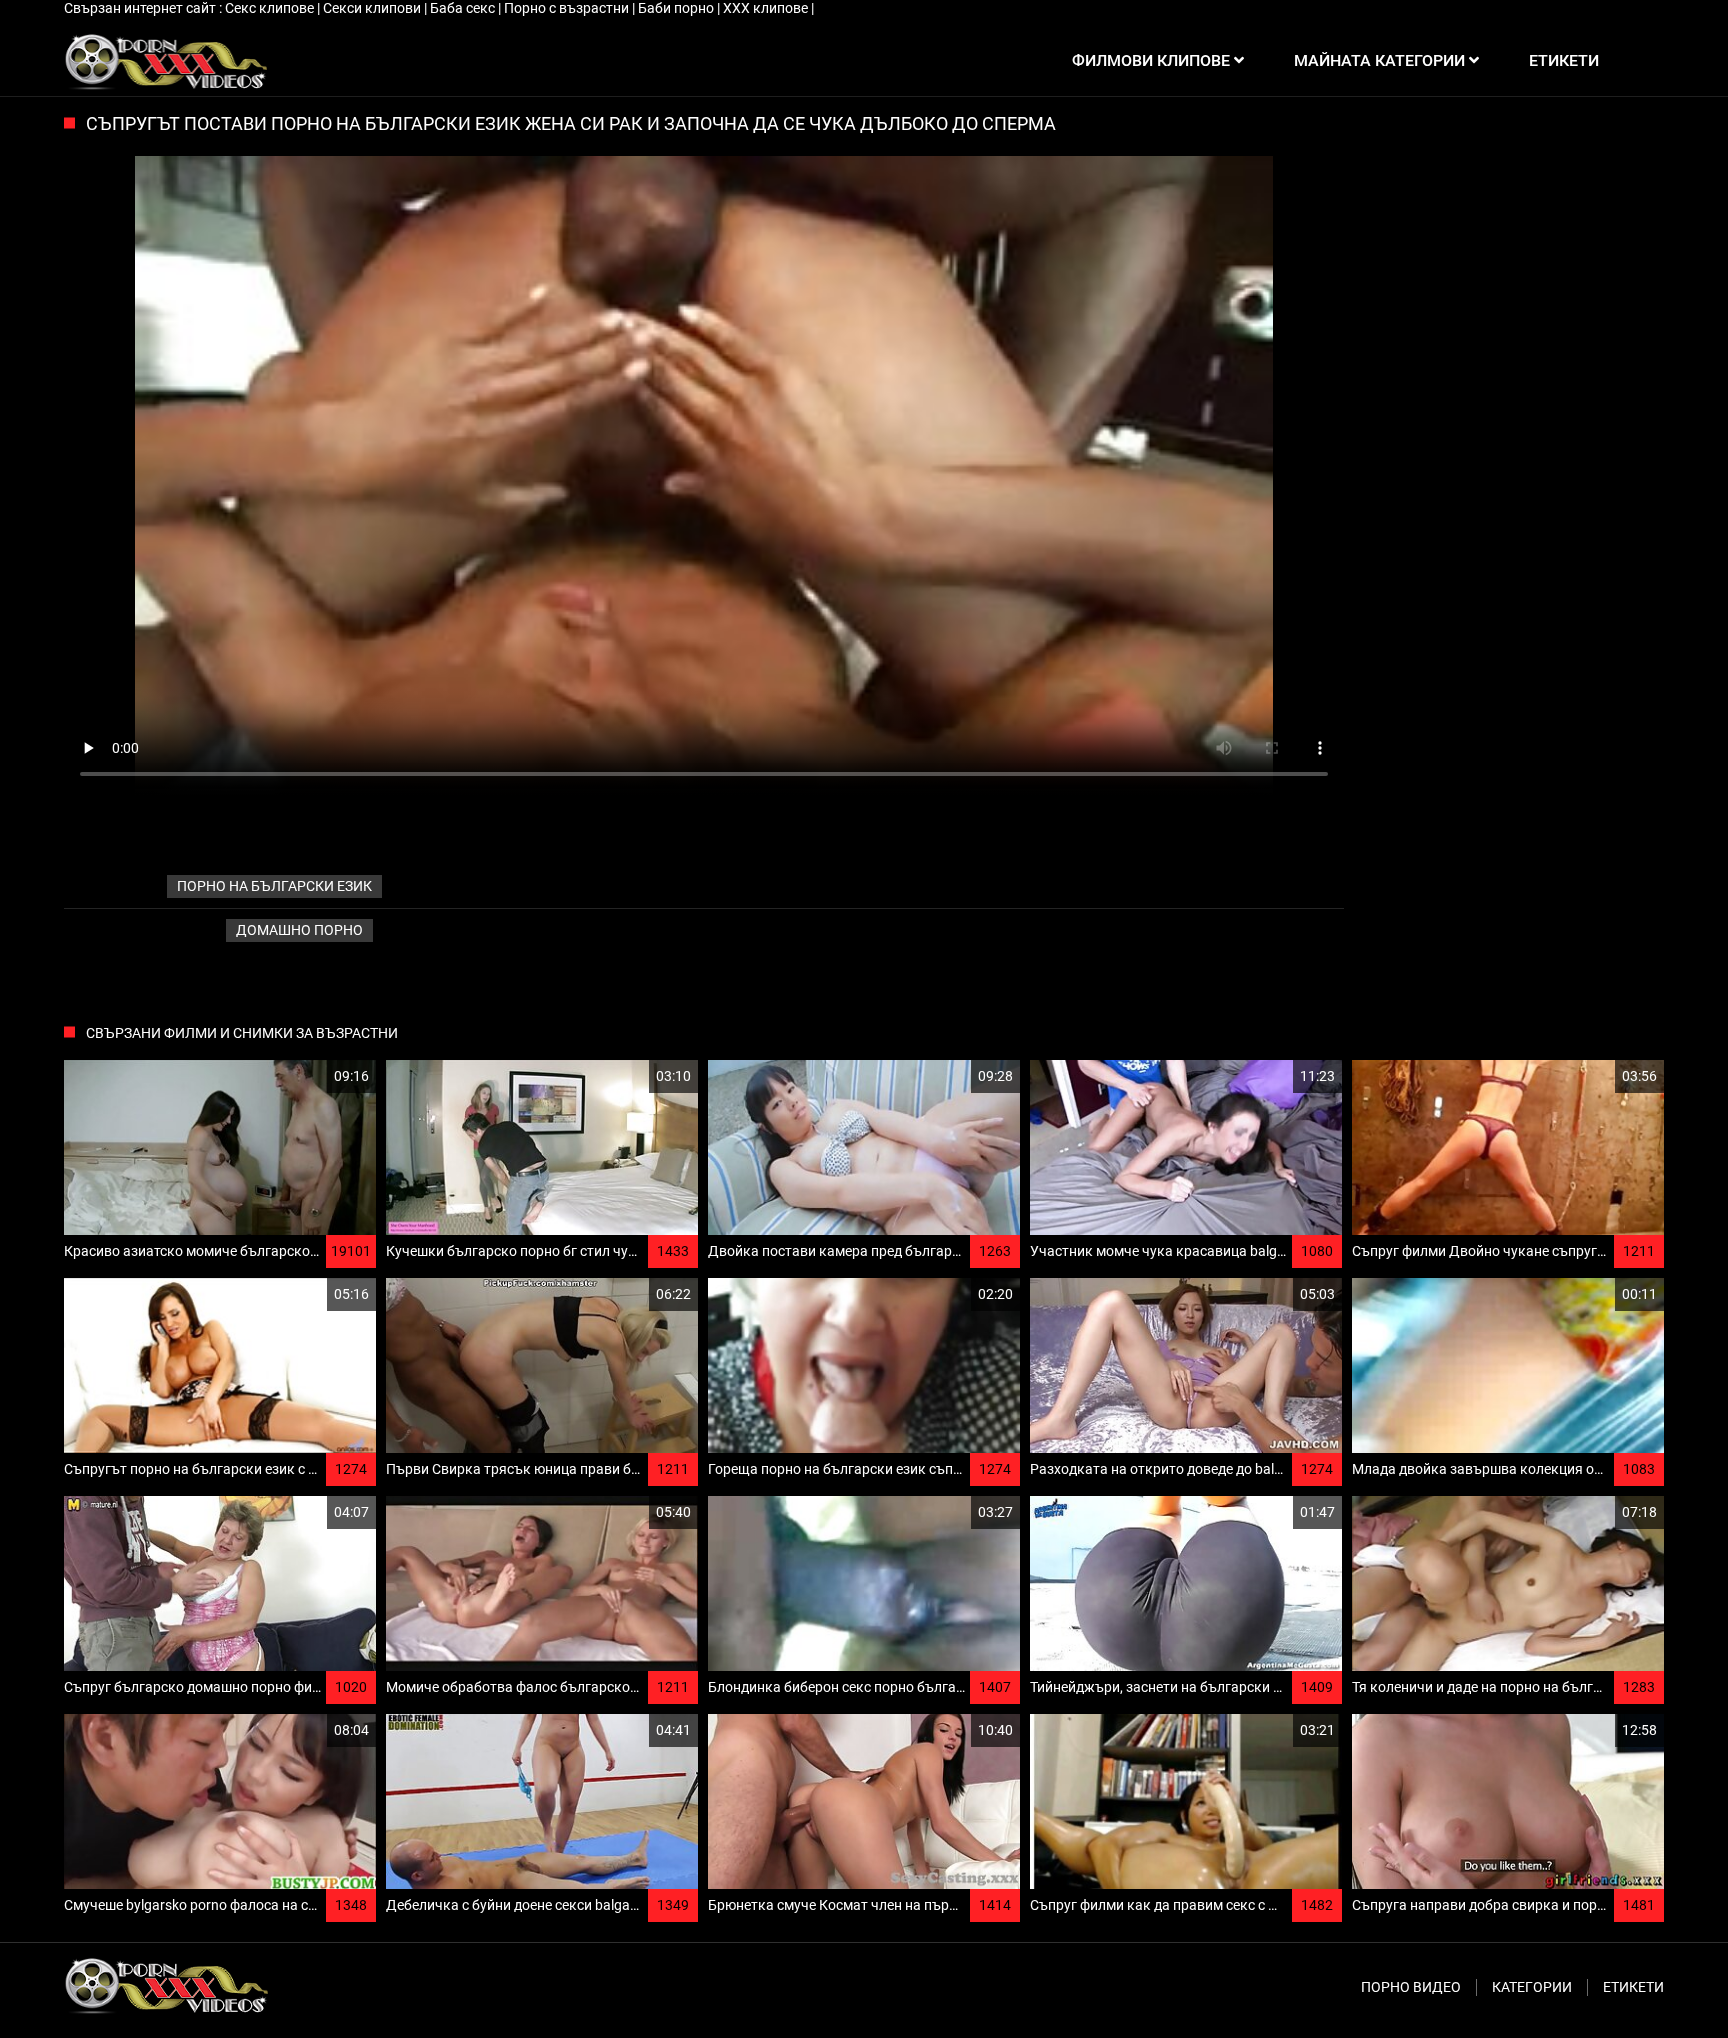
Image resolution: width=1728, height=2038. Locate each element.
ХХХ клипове (767, 8)
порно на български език (274, 886)
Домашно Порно (299, 930)
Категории (1532, 1987)
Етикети (1633, 1987)
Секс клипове (271, 8)
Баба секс (464, 8)
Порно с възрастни (568, 8)
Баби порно (677, 8)
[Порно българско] (165, 61)
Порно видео (1411, 1987)
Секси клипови (373, 8)
